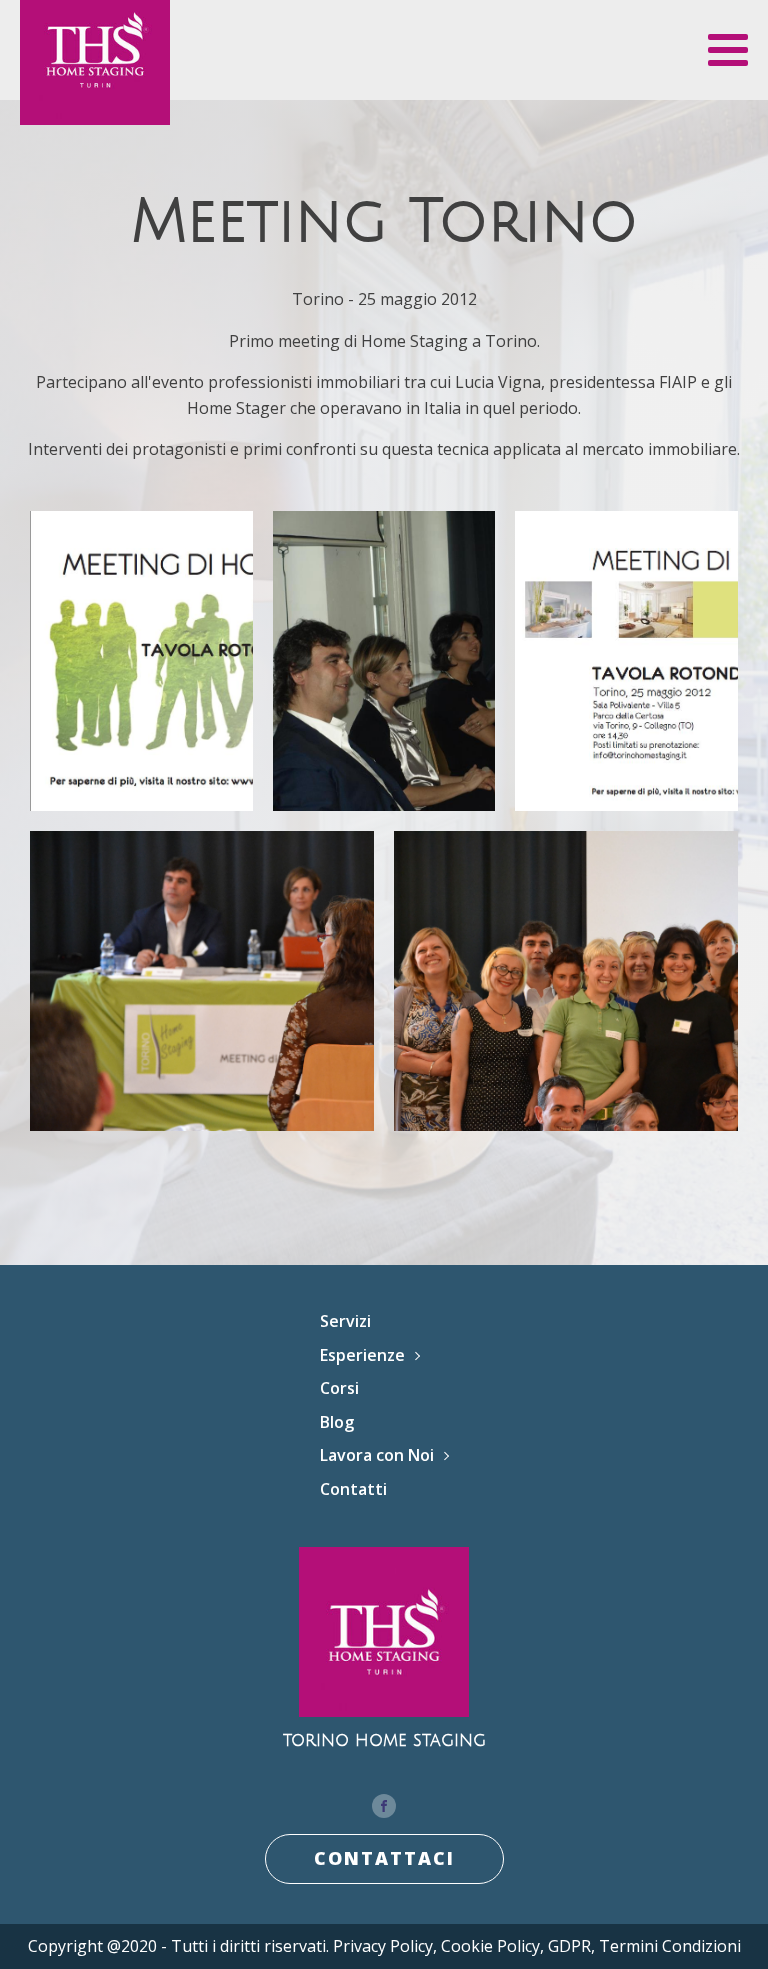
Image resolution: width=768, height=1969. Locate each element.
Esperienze (362, 1355)
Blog (337, 1422)
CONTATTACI (384, 1858)
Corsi (339, 1388)
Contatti (353, 1489)
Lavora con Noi (377, 1455)
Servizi (345, 1321)
